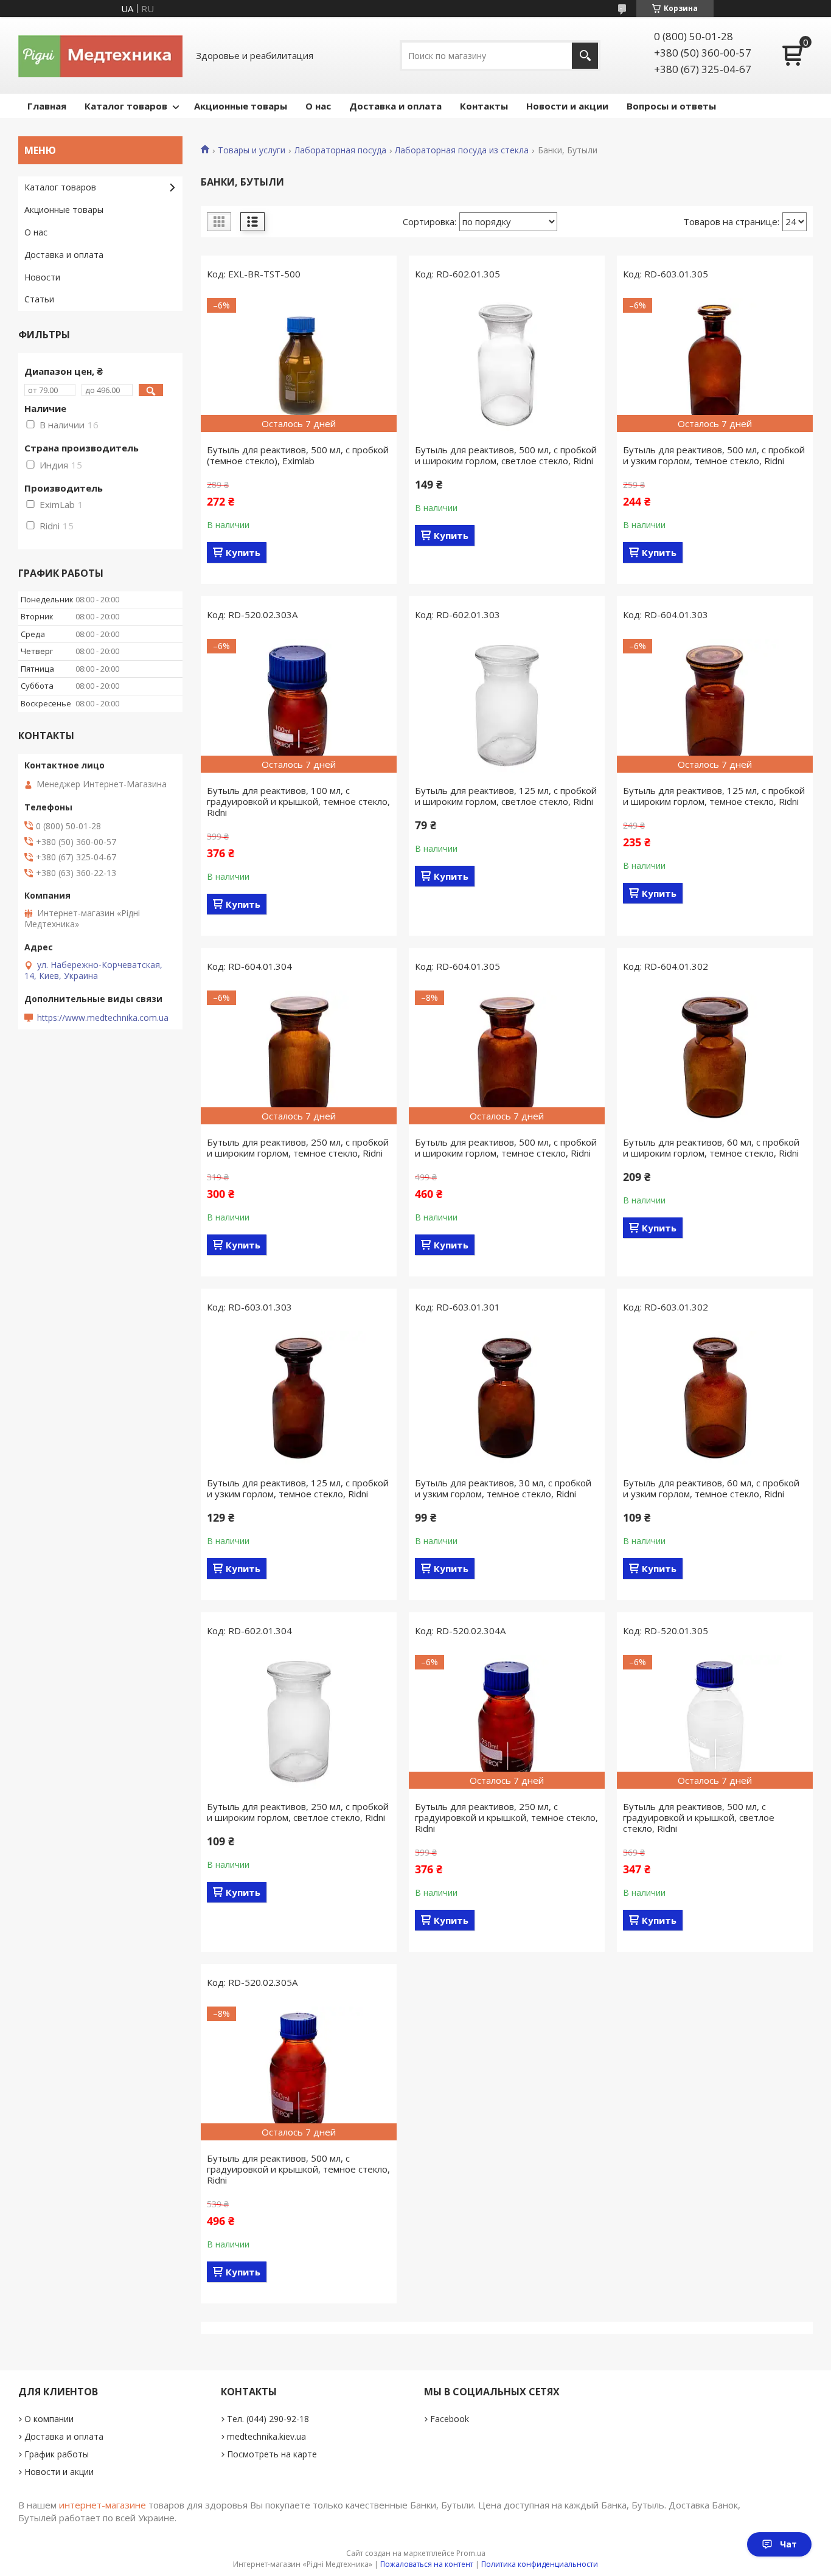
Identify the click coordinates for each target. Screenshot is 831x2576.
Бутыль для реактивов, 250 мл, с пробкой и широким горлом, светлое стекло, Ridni (298, 1812)
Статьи (39, 299)
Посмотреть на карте (272, 2454)
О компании (49, 2419)
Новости (42, 277)
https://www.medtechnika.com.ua (103, 1018)
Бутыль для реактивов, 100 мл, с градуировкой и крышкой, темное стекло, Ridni (298, 801)
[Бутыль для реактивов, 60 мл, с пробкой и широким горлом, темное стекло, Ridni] (715, 1057)
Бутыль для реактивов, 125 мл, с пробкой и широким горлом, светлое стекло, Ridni (506, 796)
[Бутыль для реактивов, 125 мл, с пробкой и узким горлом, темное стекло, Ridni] (299, 1398)
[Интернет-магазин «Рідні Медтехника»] (100, 55)
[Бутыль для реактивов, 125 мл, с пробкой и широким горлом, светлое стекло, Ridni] (507, 706)
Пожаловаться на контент (427, 2564)
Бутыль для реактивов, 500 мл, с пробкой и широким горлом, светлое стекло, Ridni (506, 455)
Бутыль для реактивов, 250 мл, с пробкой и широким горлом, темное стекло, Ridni (298, 1147)
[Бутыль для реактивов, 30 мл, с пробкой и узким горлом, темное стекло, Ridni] (507, 1398)
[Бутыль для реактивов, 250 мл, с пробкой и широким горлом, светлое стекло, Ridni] (299, 1722)
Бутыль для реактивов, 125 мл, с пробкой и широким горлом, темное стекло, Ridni (714, 796)
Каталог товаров (126, 106)
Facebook (450, 2419)
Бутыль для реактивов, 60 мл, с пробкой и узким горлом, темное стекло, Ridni (711, 1488)
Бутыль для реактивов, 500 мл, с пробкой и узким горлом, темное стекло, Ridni (714, 455)
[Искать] (585, 56)
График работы (57, 2454)
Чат (788, 2544)
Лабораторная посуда (340, 150)
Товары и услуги (252, 150)
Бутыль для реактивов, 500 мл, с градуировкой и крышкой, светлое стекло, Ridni (699, 1817)
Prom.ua (471, 2553)
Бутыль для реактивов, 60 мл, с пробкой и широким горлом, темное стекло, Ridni (711, 1147)
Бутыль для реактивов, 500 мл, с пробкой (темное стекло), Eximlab (298, 455)
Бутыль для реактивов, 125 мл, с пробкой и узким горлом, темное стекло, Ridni (298, 1488)
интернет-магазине (103, 2505)
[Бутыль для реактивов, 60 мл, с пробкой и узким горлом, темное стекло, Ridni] (715, 1398)
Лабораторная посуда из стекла (462, 150)
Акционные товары (241, 106)
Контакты (484, 106)
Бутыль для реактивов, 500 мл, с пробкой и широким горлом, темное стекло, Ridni (506, 1147)
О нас (318, 106)
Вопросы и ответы (671, 106)
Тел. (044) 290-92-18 (268, 2419)
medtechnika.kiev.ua (266, 2436)
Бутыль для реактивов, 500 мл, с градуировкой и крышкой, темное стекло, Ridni (298, 2169)
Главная (47, 106)
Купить (243, 552)
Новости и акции (567, 106)
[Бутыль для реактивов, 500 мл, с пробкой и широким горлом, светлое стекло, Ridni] (507, 365)
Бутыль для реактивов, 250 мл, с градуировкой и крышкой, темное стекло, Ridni (506, 1817)
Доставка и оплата (395, 106)
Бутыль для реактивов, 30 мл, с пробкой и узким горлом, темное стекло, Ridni (503, 1488)
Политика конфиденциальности (540, 2564)
